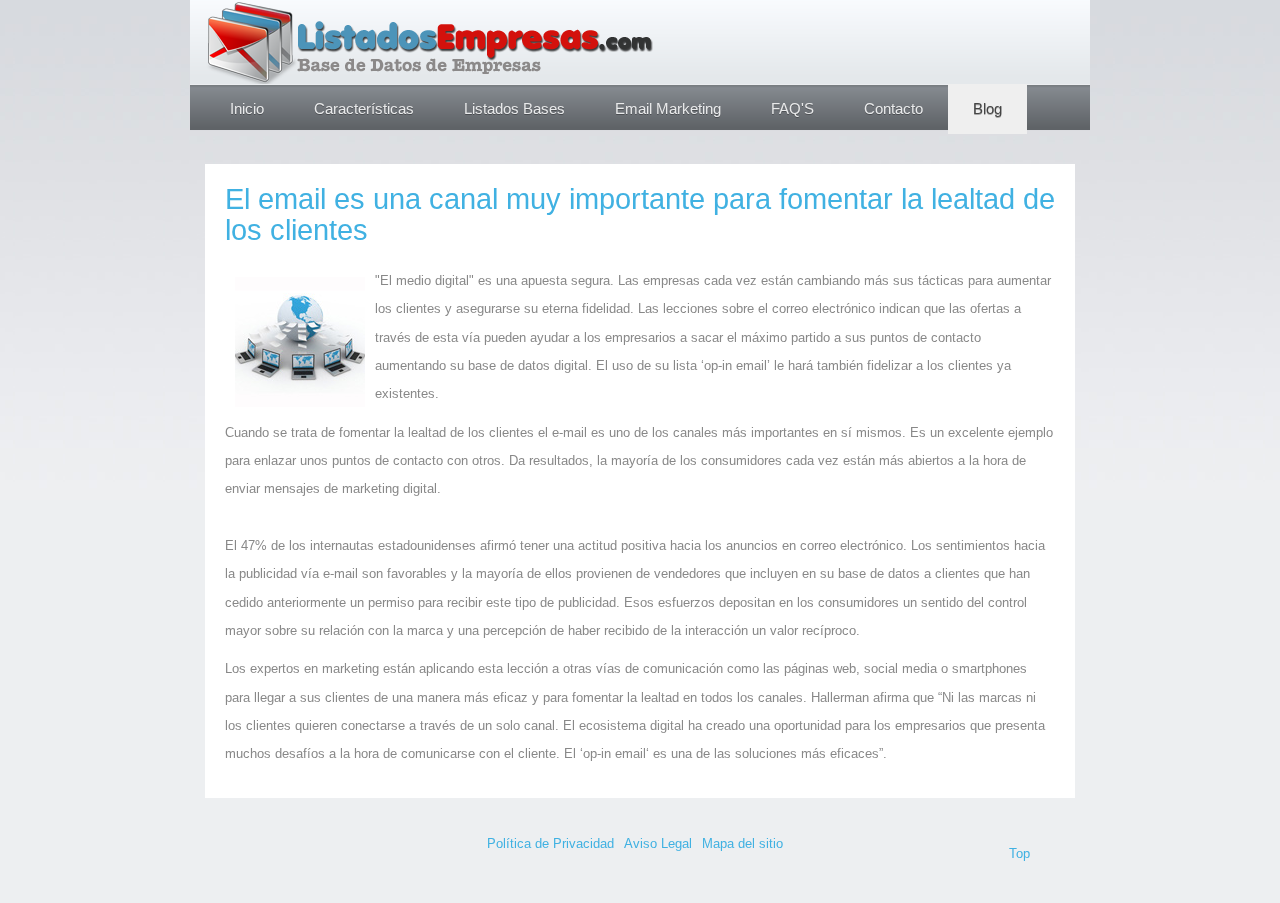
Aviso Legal (658, 843)
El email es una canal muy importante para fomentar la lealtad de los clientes (640, 214)
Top (1019, 853)
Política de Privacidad (550, 843)
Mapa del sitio (742, 843)
